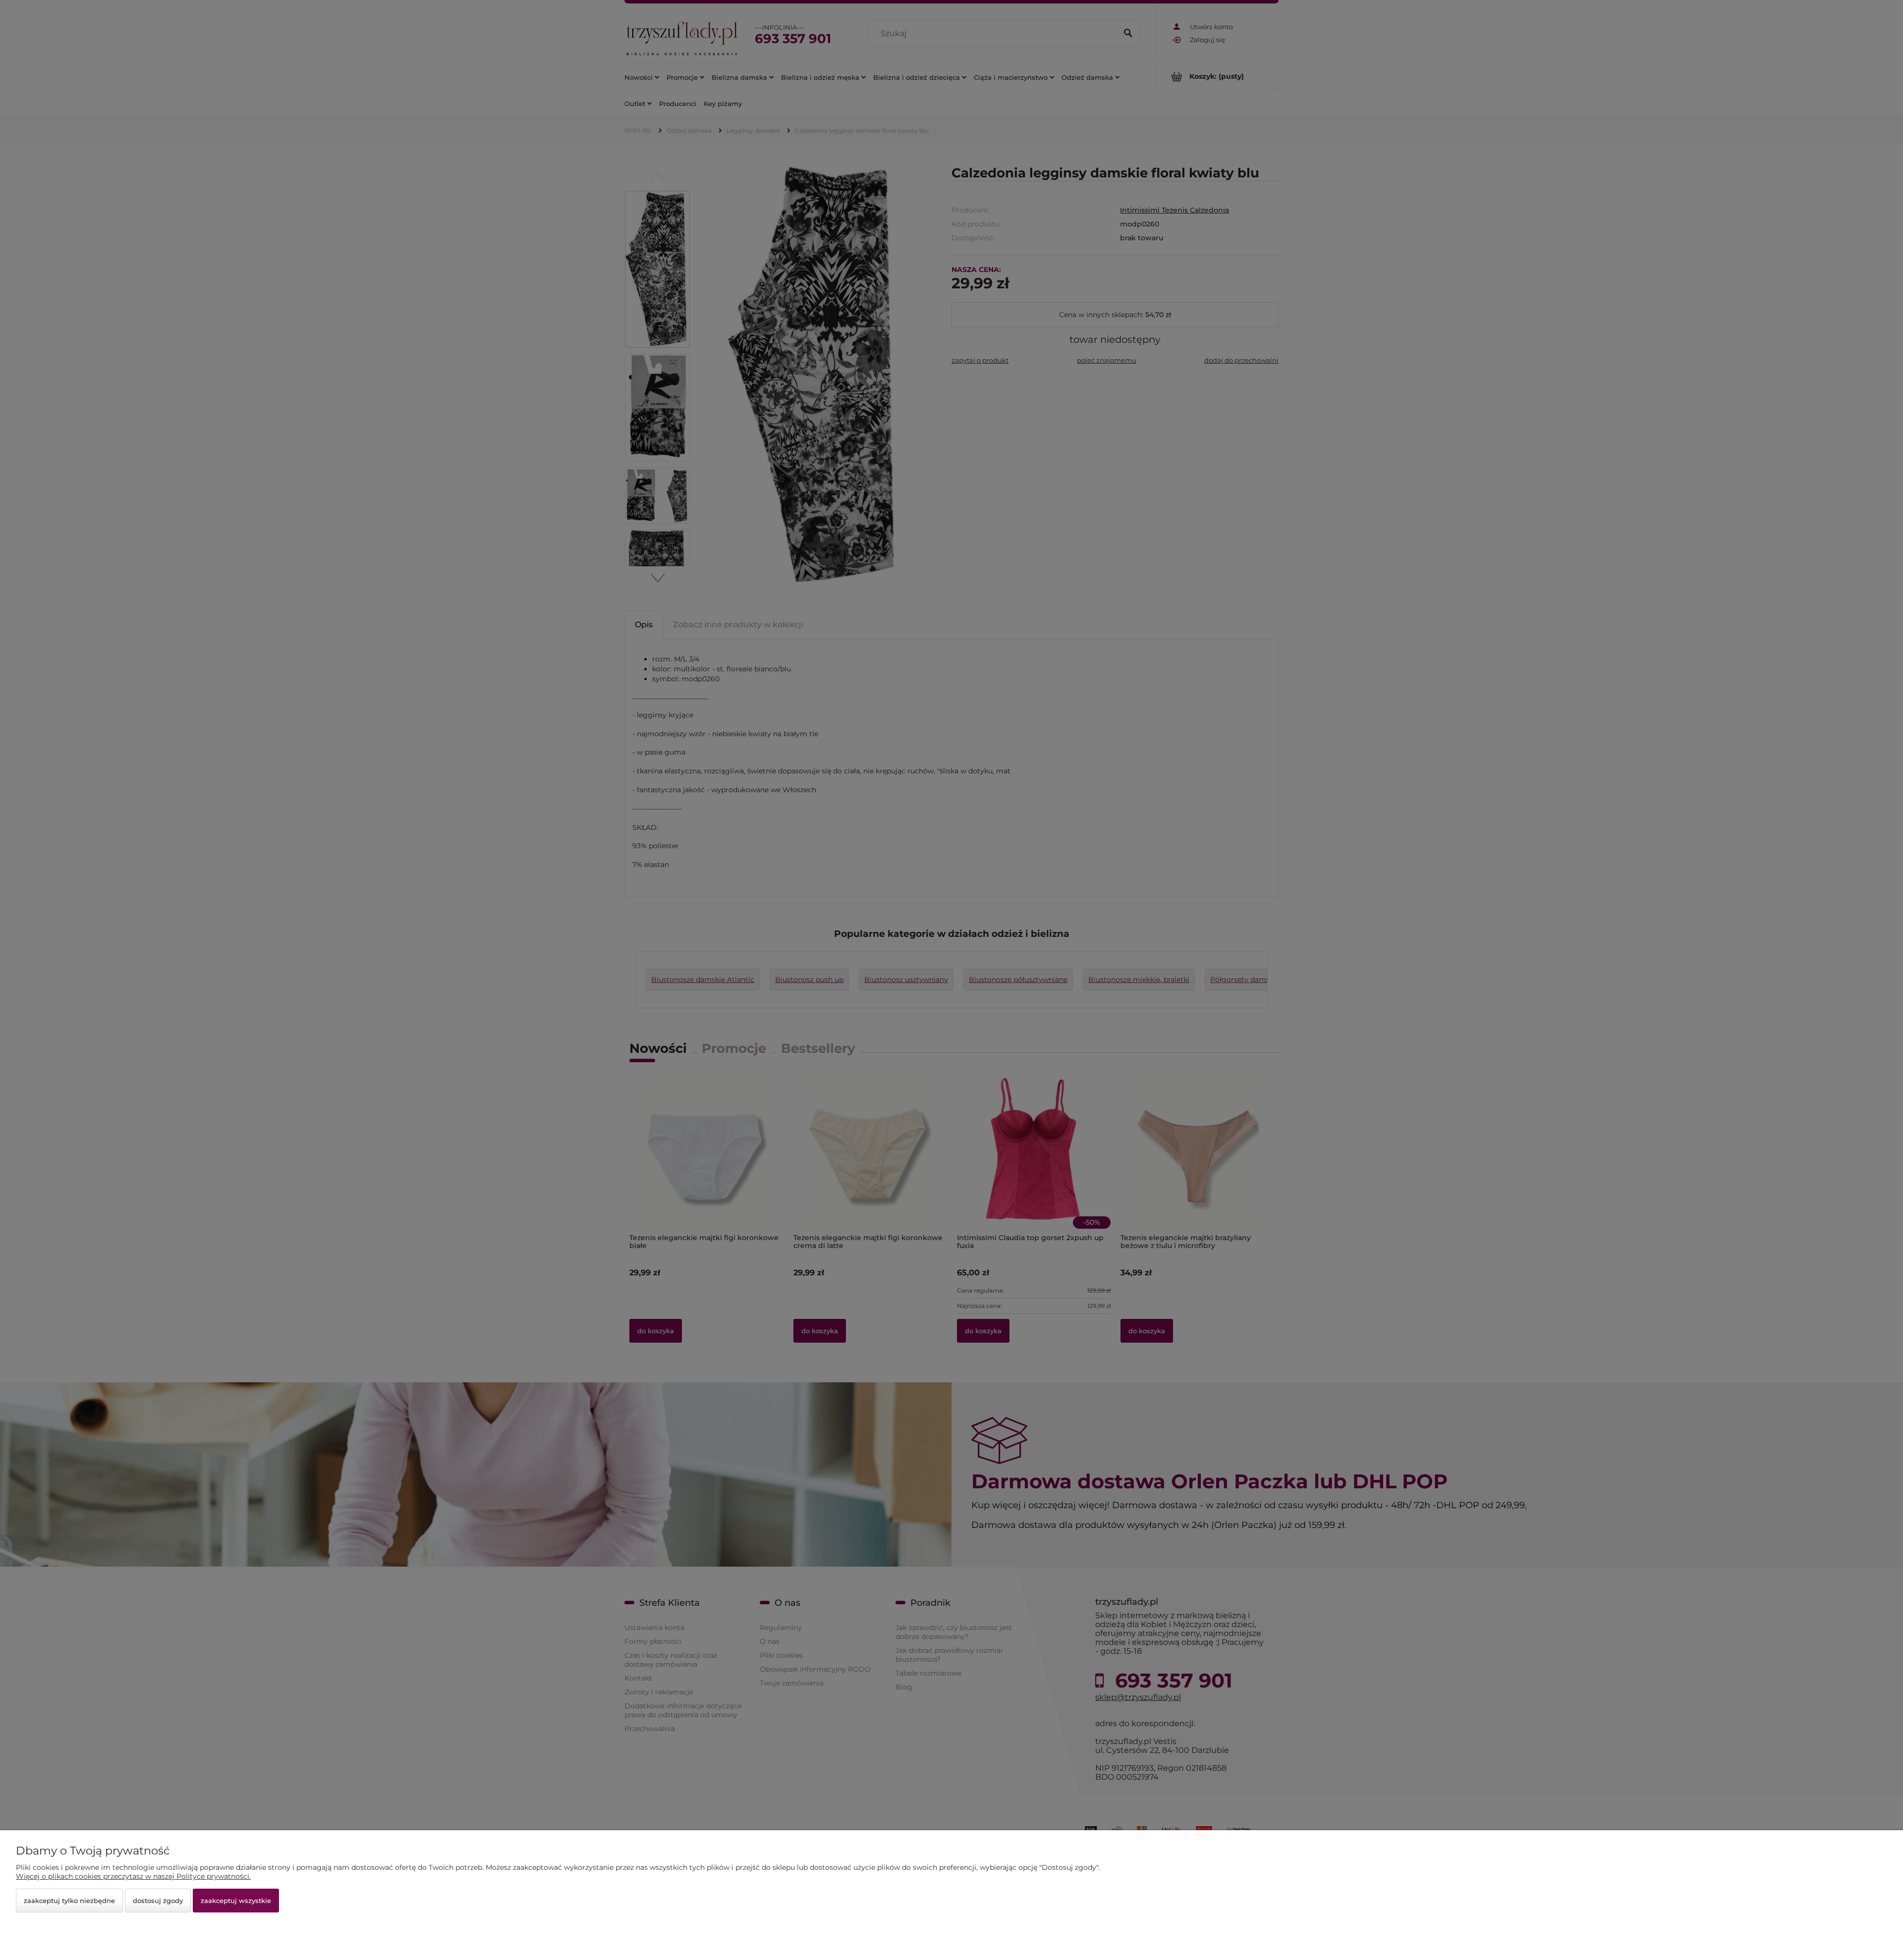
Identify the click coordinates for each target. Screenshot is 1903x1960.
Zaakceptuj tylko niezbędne (69, 1901)
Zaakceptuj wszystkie (236, 1901)
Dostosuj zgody (158, 1901)
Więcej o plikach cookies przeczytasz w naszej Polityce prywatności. (133, 1876)
